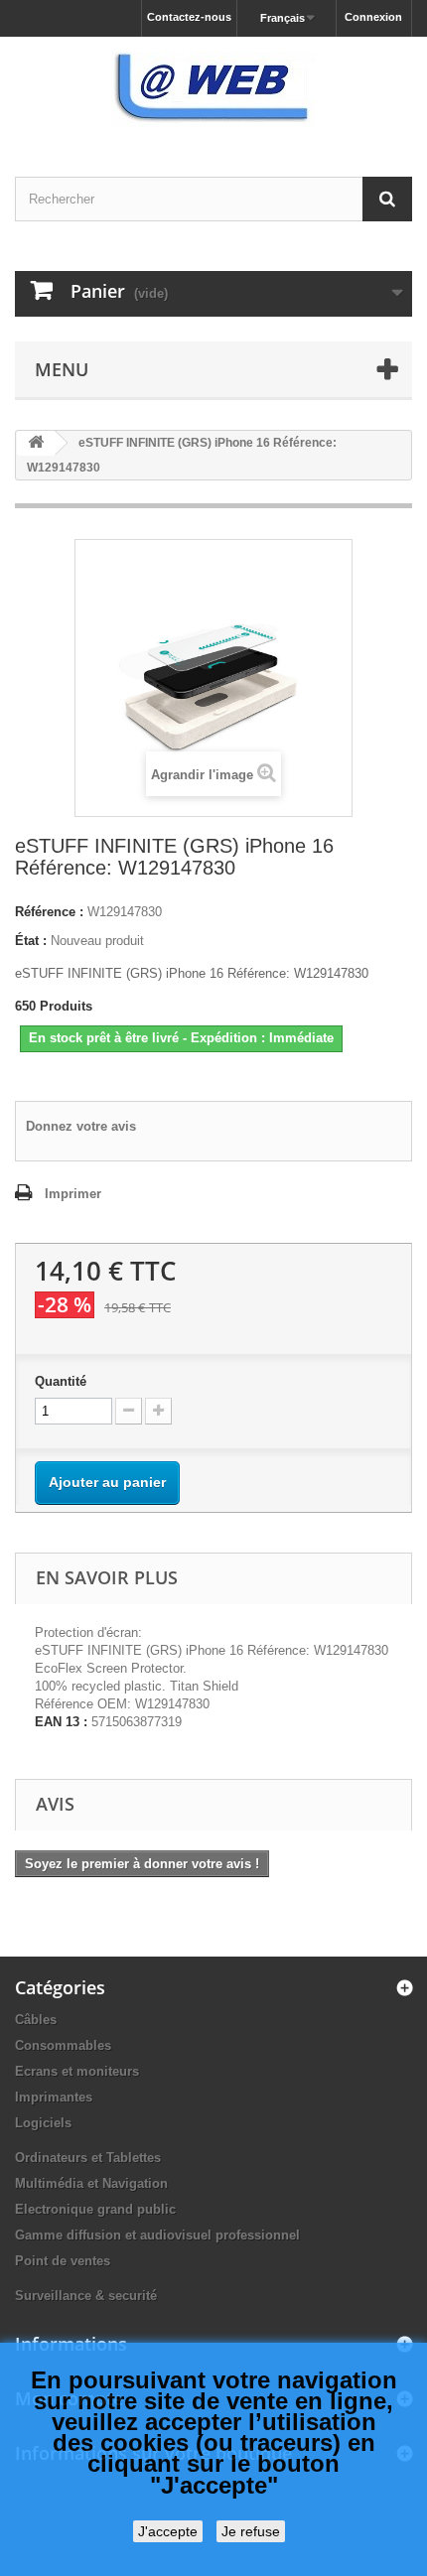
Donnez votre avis (81, 1126)
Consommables (63, 2045)
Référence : (49, 912)
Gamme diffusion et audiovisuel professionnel (157, 2235)
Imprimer (73, 1194)
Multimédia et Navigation (91, 2183)
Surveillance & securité (86, 2296)
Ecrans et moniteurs (77, 2071)
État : (31, 941)
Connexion (373, 17)
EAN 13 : (61, 1722)
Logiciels (43, 2123)
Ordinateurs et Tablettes (88, 2158)
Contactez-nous (189, 17)
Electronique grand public (95, 2209)
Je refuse (251, 2531)
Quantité (61, 1381)
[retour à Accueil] (36, 443)
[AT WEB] (213, 89)
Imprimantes (54, 2097)
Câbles (36, 2020)
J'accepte (168, 2531)
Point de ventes (63, 2261)
